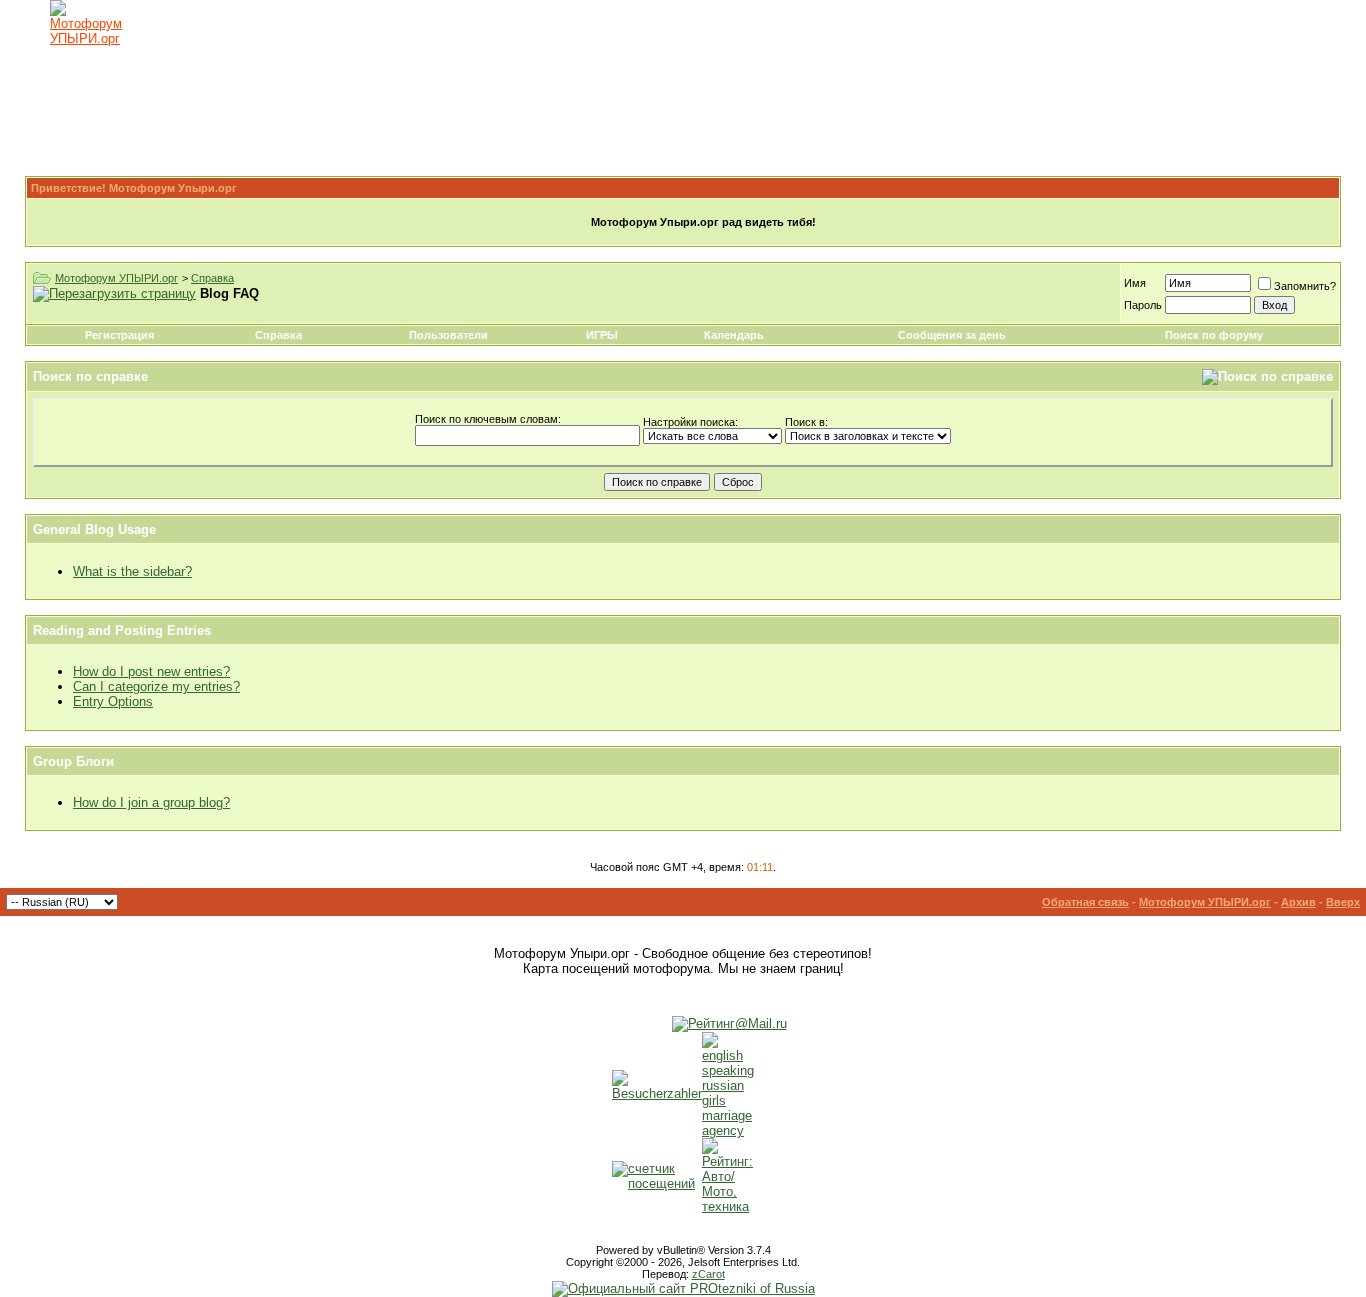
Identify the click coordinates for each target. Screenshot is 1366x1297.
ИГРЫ (602, 335)
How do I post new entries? (151, 671)
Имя (1135, 283)
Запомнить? (1305, 286)
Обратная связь (1085, 902)
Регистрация (119, 335)
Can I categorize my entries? (156, 686)
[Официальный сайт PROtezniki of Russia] (683, 1288)
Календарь (734, 335)
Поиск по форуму (1214, 335)
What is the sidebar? (132, 571)
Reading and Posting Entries (122, 630)
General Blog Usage (94, 529)
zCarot (708, 1274)
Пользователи (448, 335)
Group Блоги (73, 761)
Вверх (1343, 902)
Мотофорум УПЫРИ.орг (116, 278)
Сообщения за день (952, 335)
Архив (1298, 902)
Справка (212, 278)
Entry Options (113, 701)
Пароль (1143, 305)
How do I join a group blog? (151, 802)
